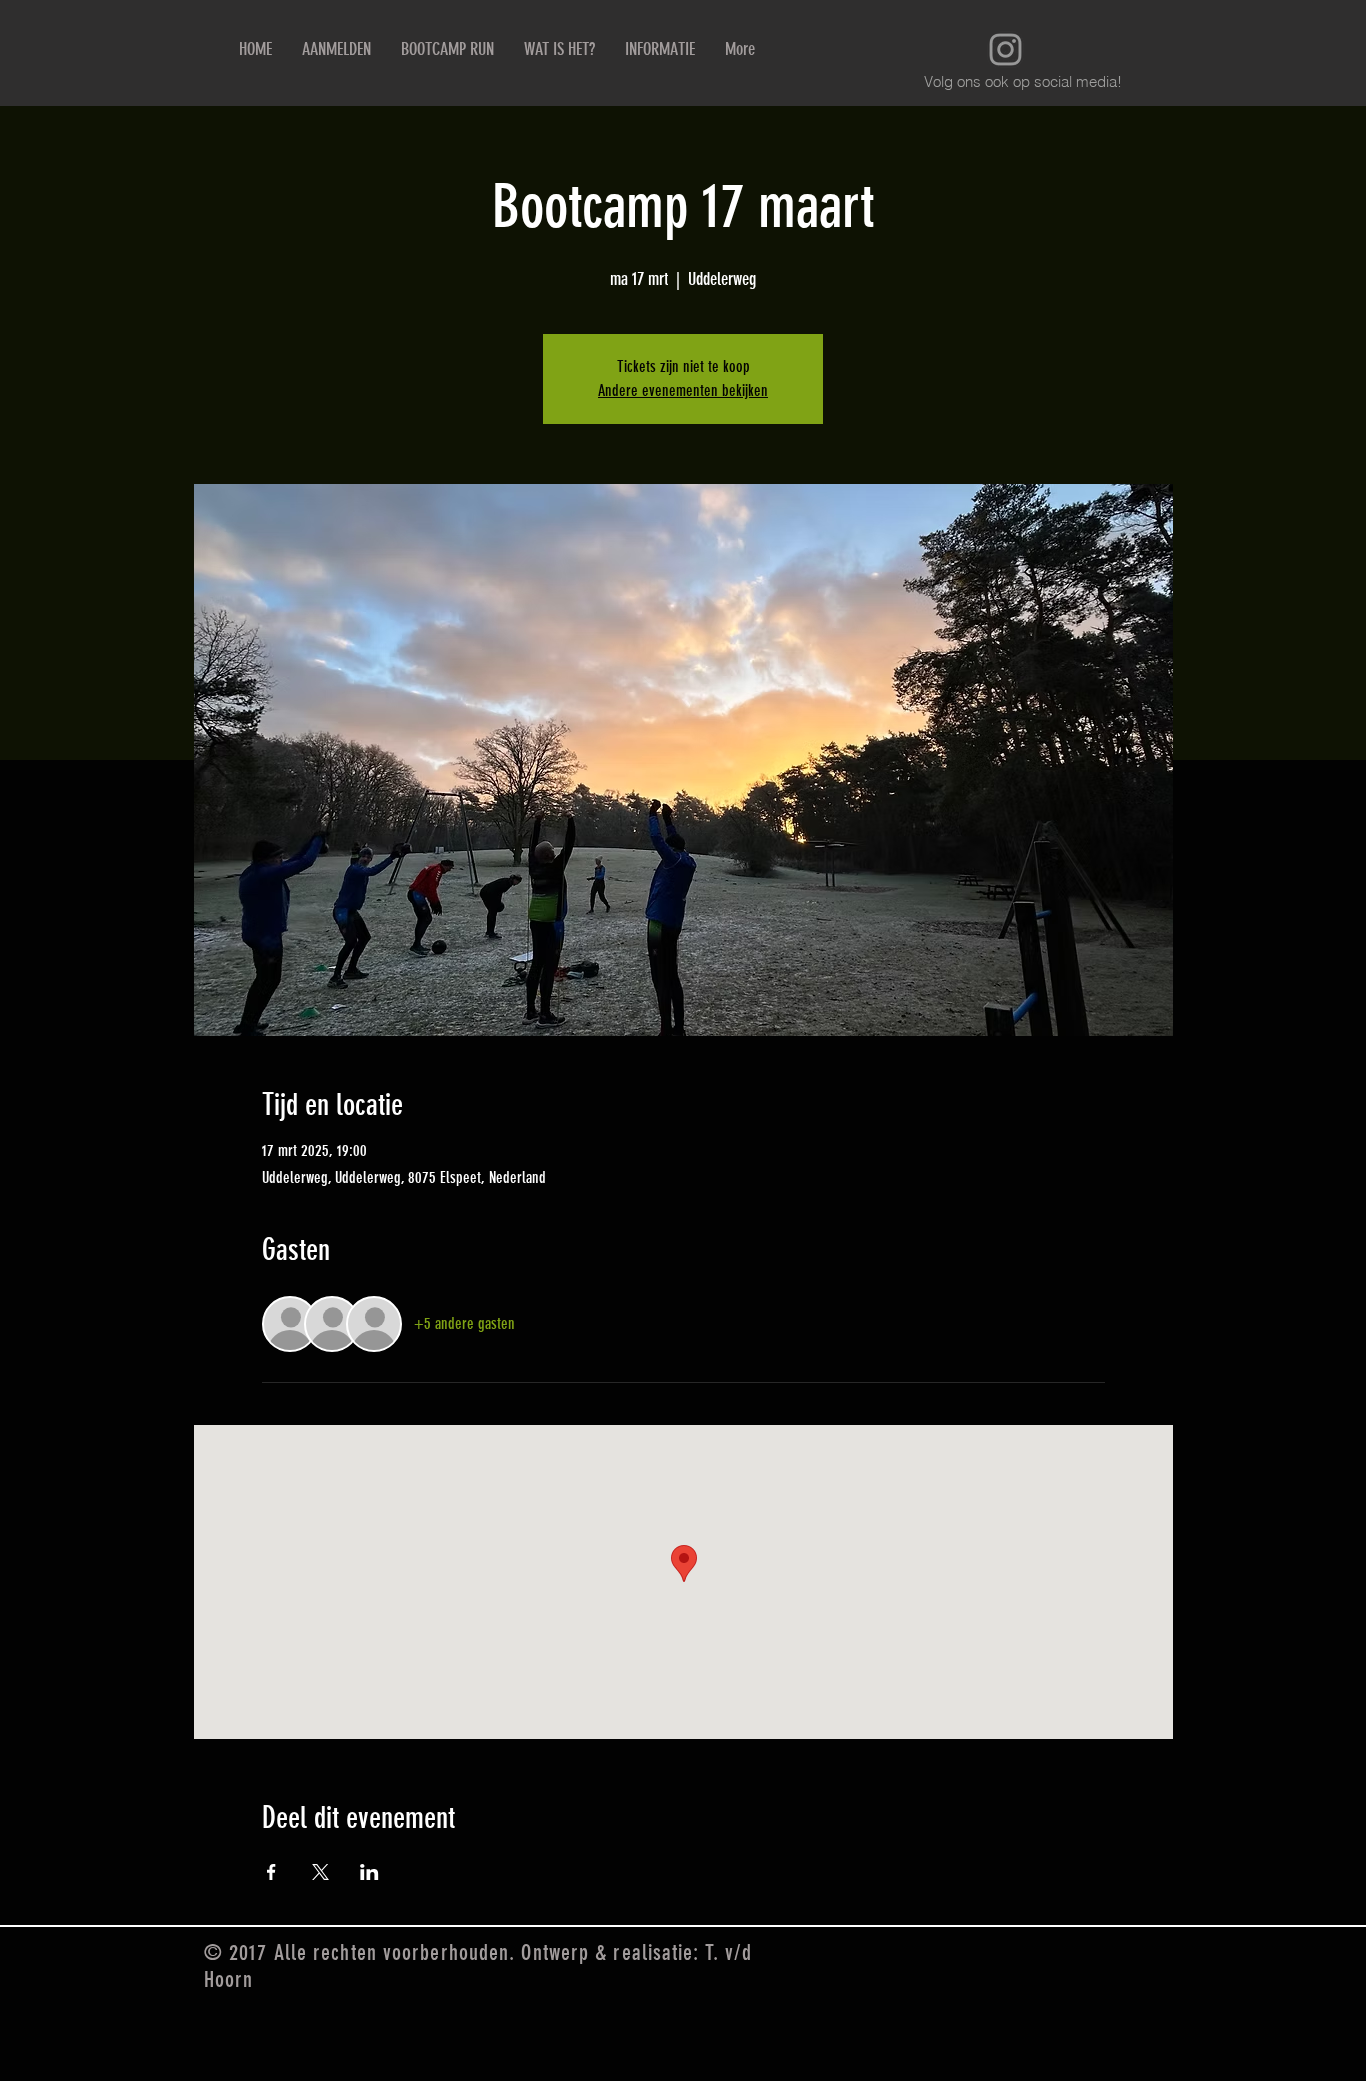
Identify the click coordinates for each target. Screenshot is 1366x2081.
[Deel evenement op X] (320, 1872)
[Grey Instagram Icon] (1005, 49)
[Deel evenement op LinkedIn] (369, 1872)
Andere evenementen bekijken (683, 390)
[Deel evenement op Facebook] (271, 1872)
